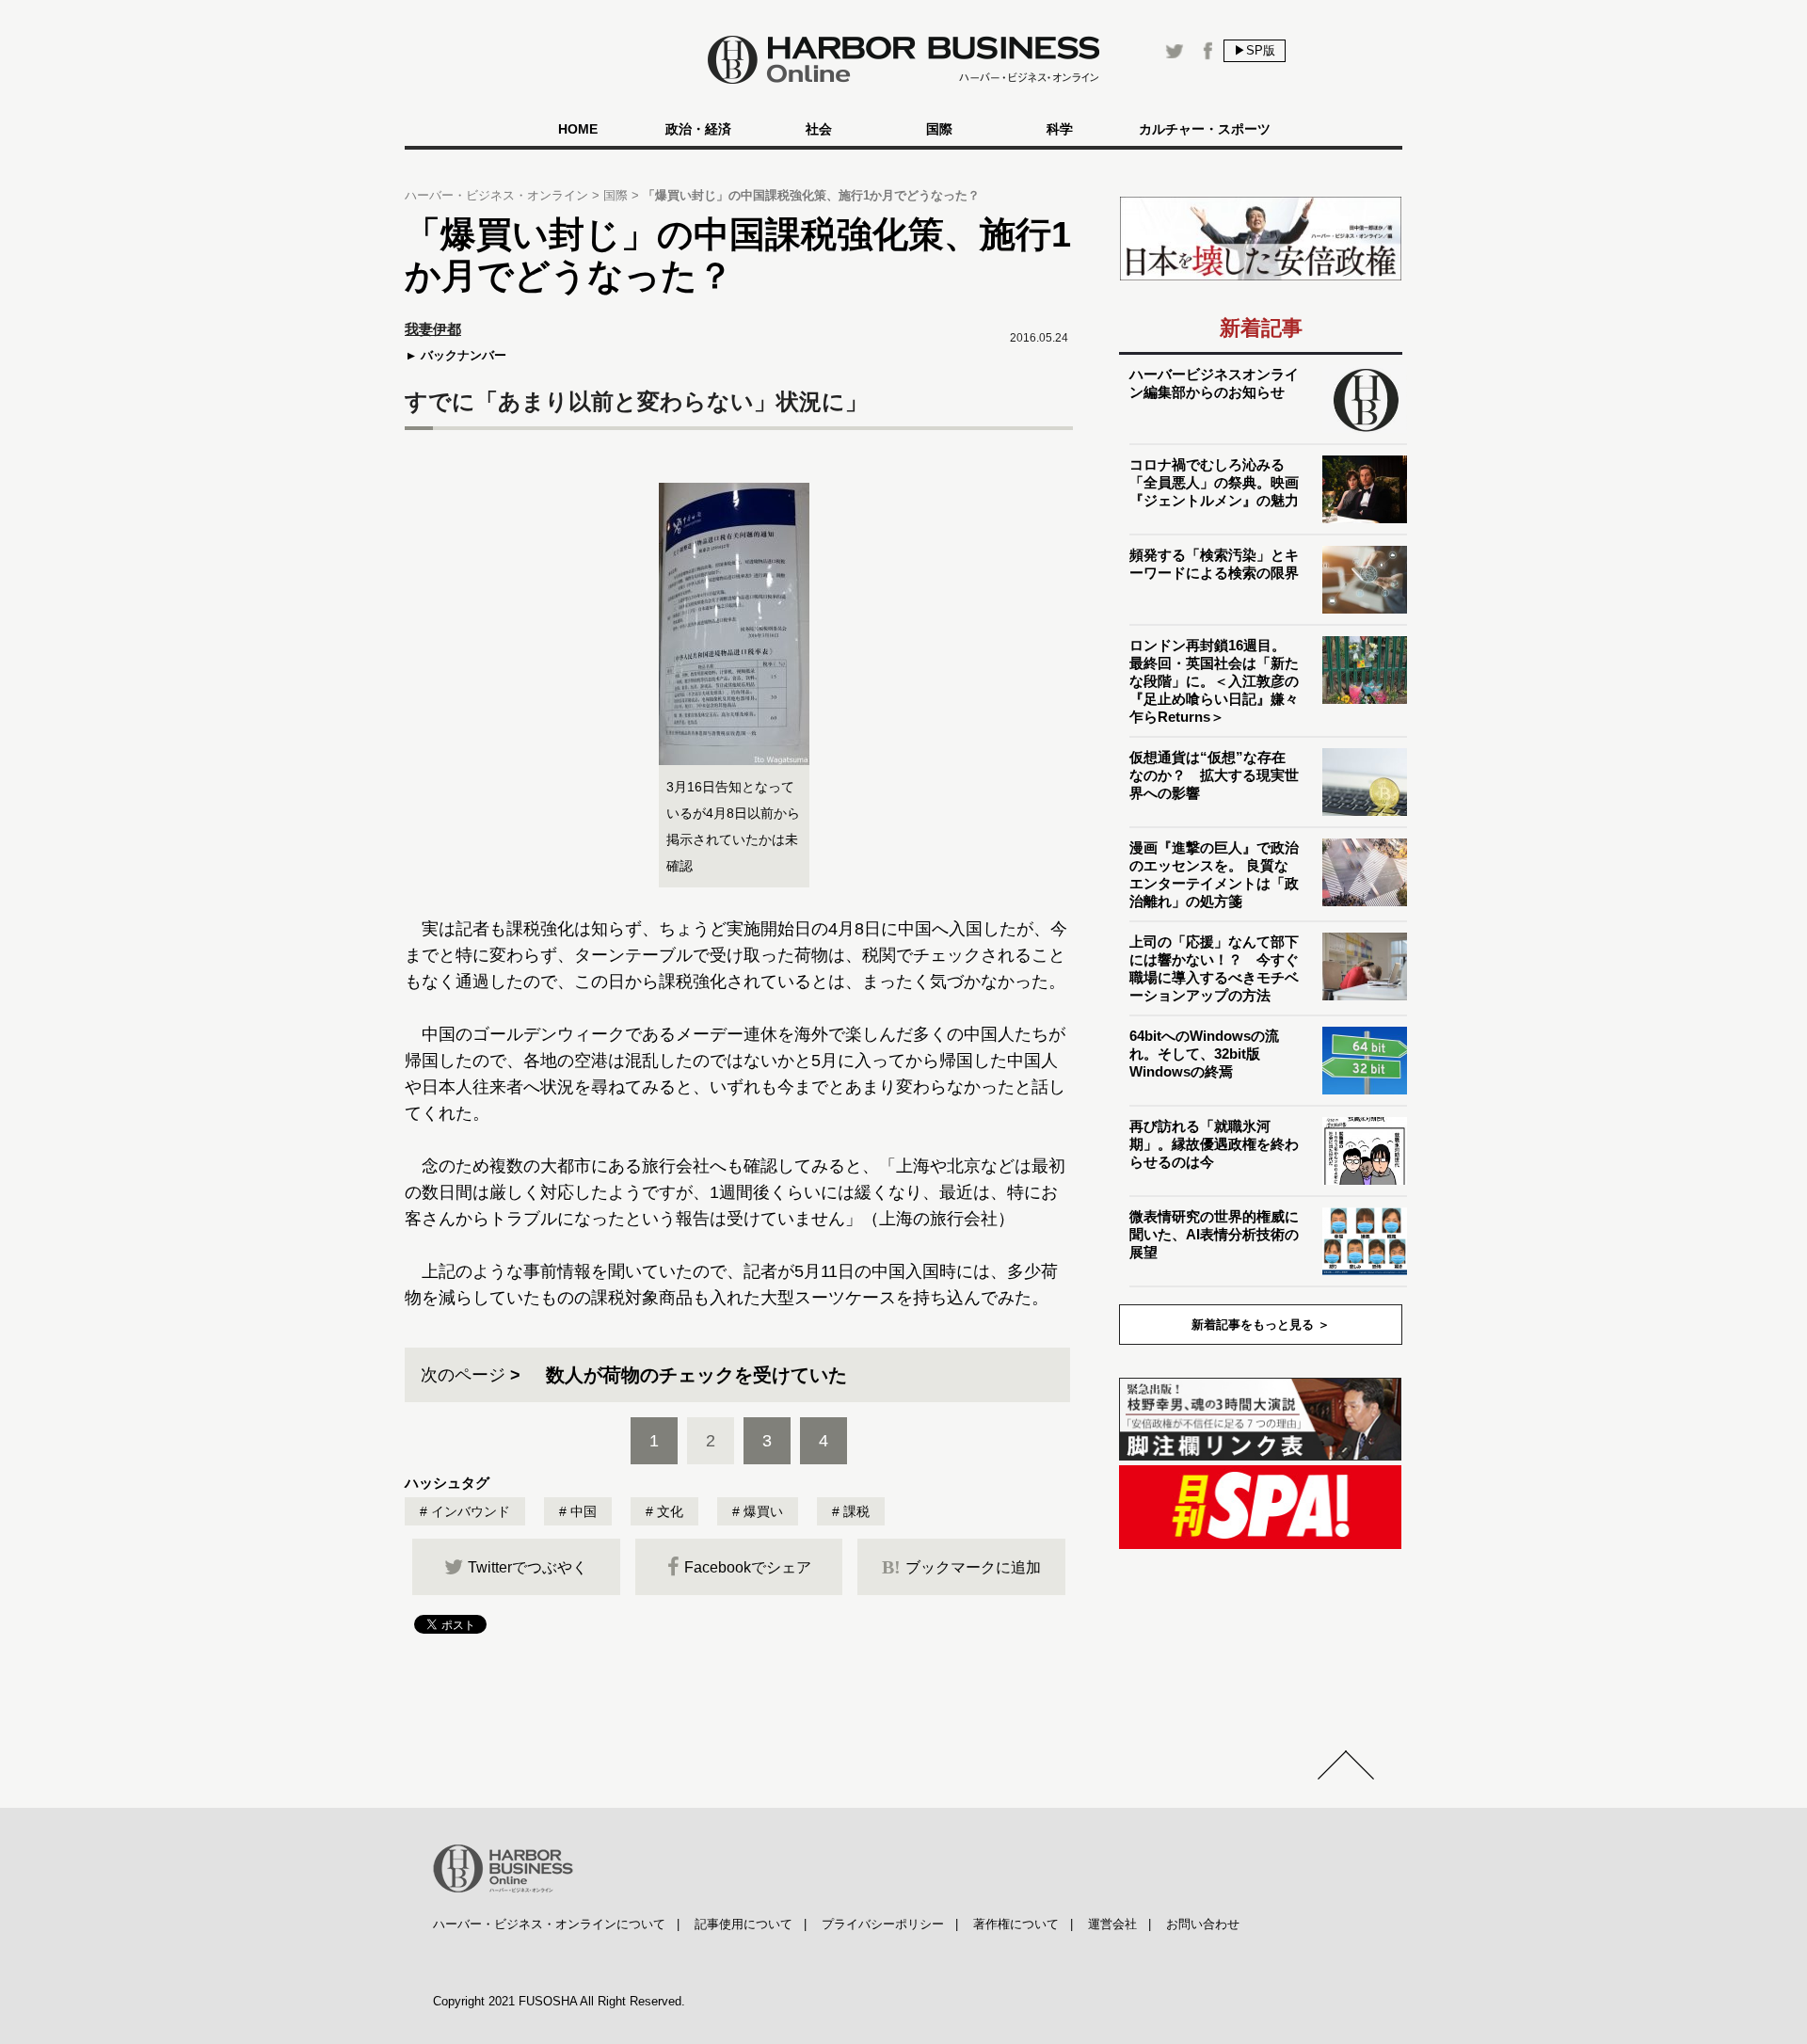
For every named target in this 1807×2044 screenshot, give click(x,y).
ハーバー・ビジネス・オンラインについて (549, 1924)
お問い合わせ (1203, 1924)
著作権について (1016, 1924)
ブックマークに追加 (961, 1567)
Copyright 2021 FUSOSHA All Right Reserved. (559, 2001)
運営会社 (1112, 1924)
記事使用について (744, 1924)
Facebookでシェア (748, 1567)
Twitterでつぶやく (528, 1567)
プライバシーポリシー (883, 1924)
